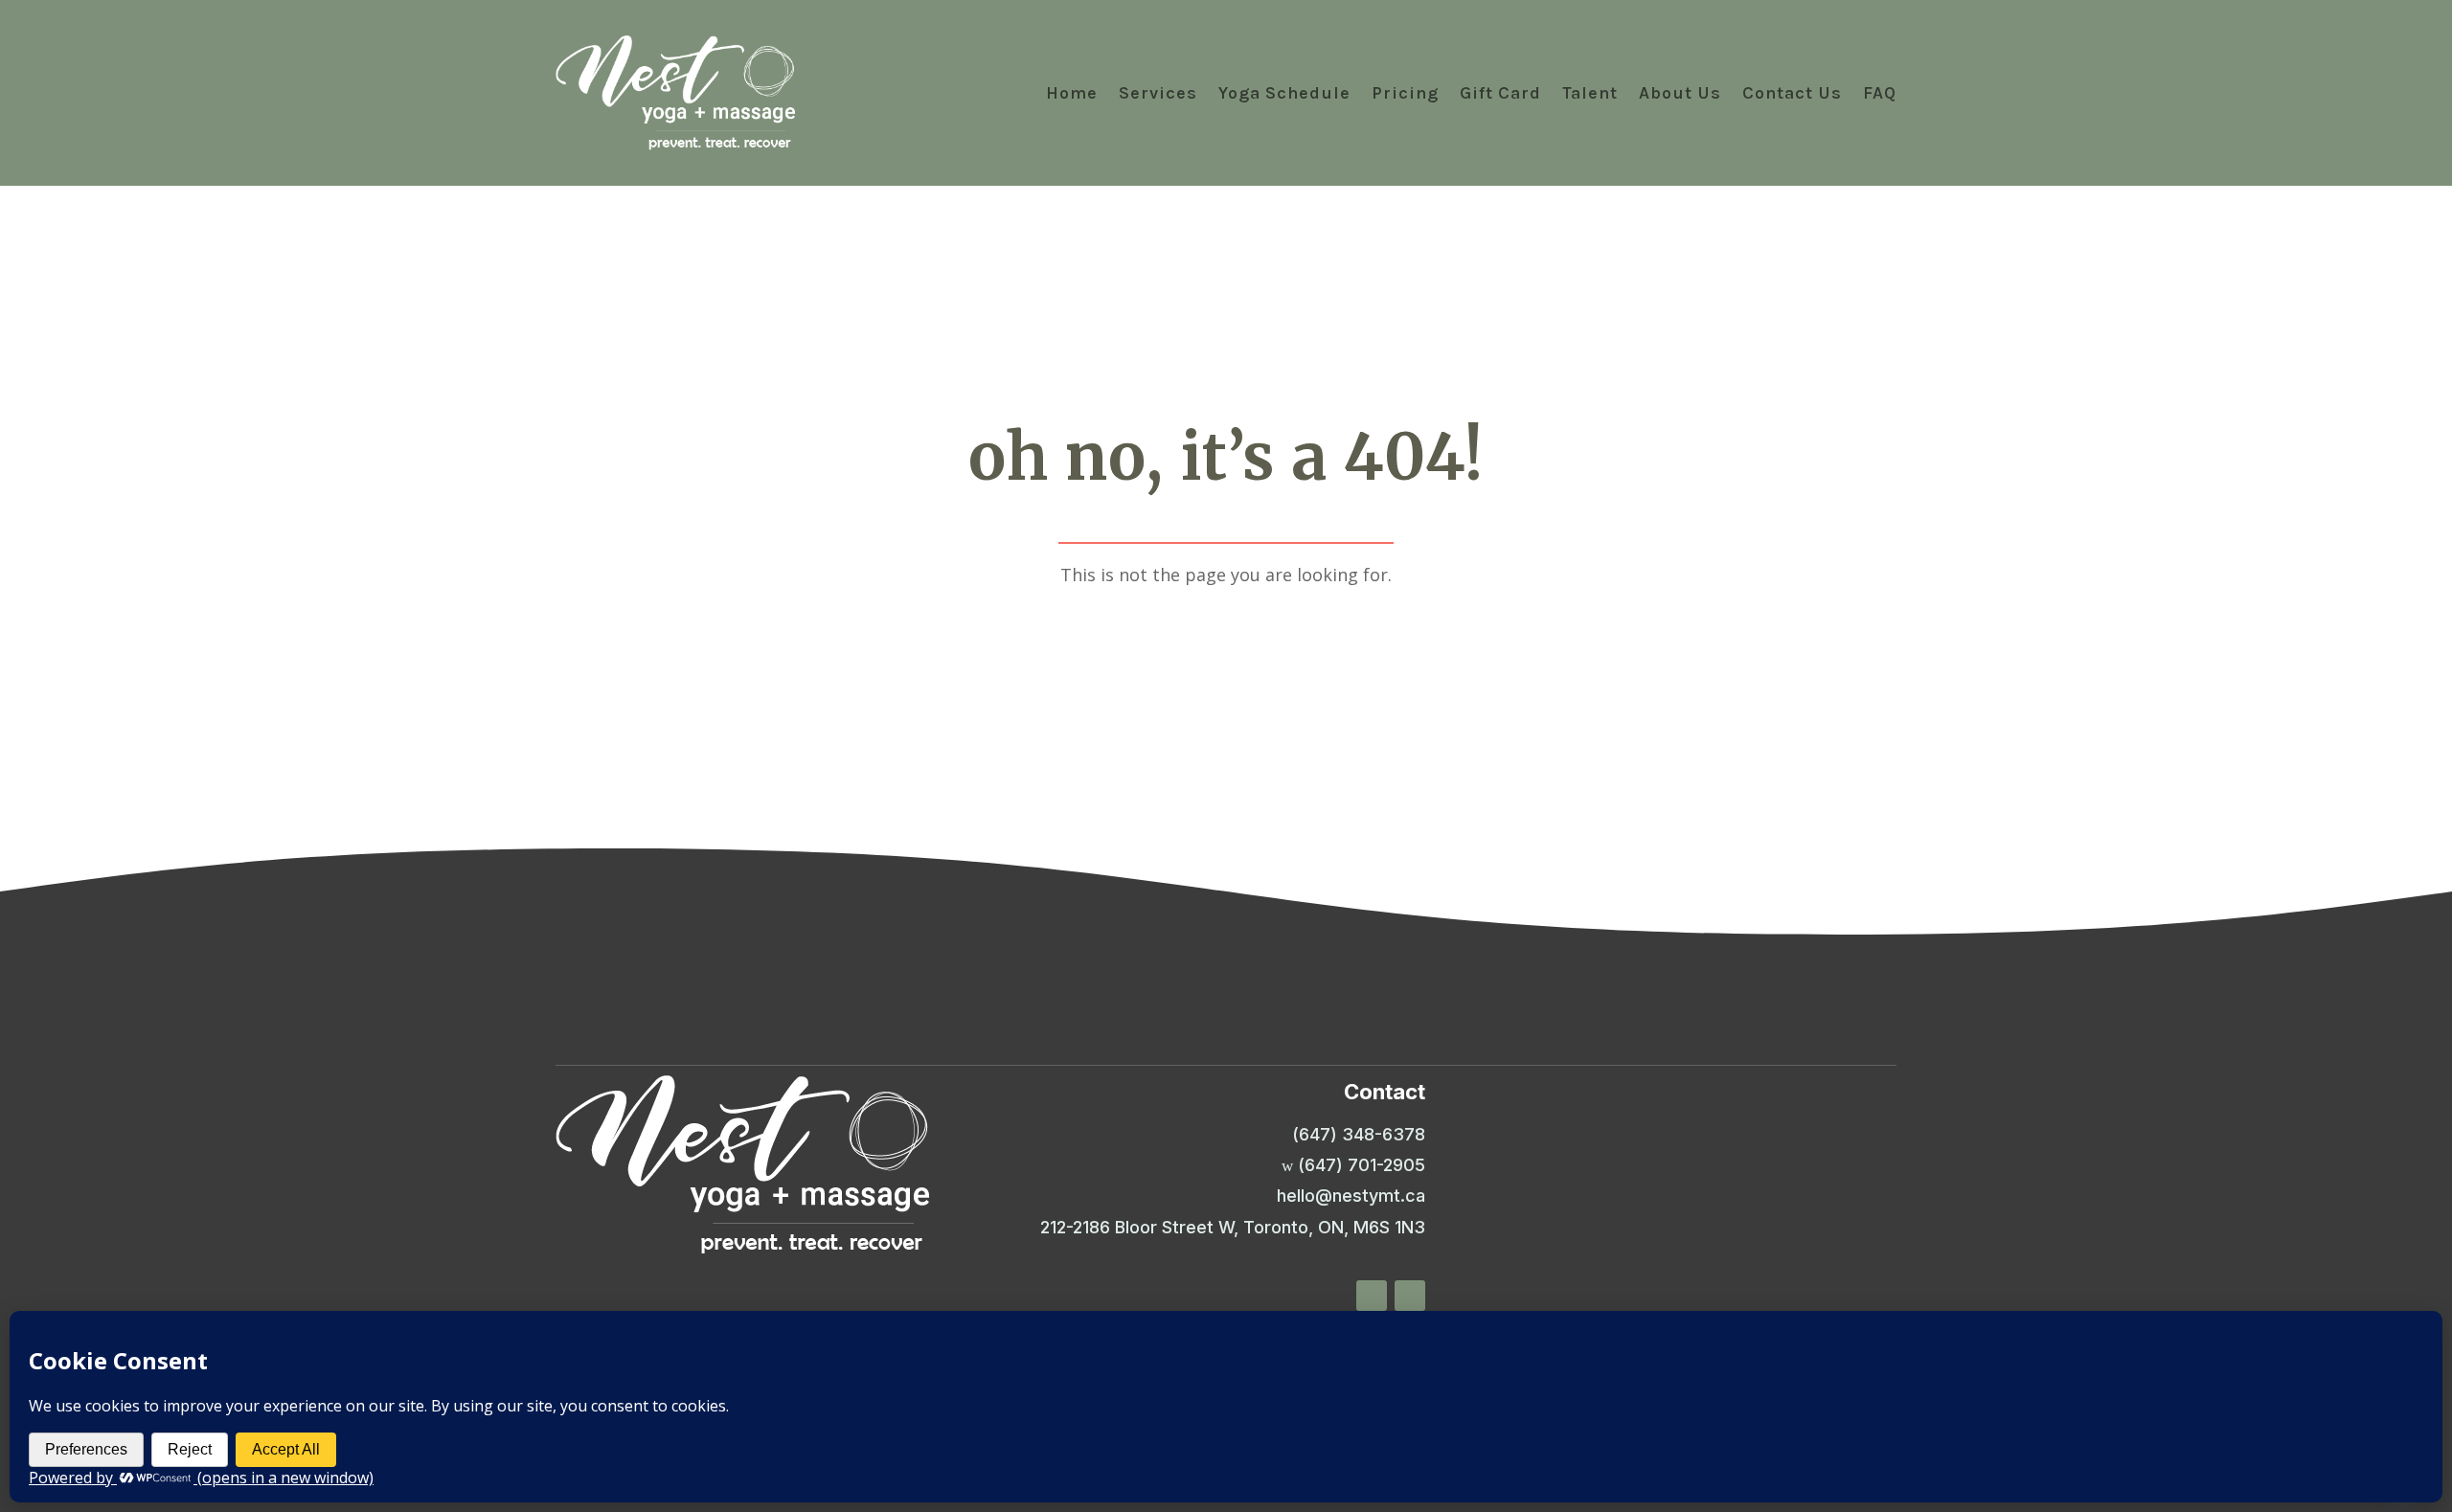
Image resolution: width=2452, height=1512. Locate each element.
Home (1072, 93)
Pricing (1405, 93)
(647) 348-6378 (1359, 1134)
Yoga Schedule (1284, 93)
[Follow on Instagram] (1410, 1296)
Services (1158, 93)
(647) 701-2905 (1362, 1165)
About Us (1680, 93)
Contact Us (1792, 93)
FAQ (1880, 93)
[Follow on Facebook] (1372, 1296)
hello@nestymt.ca (1351, 1196)
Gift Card (1500, 93)
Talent (1590, 93)
